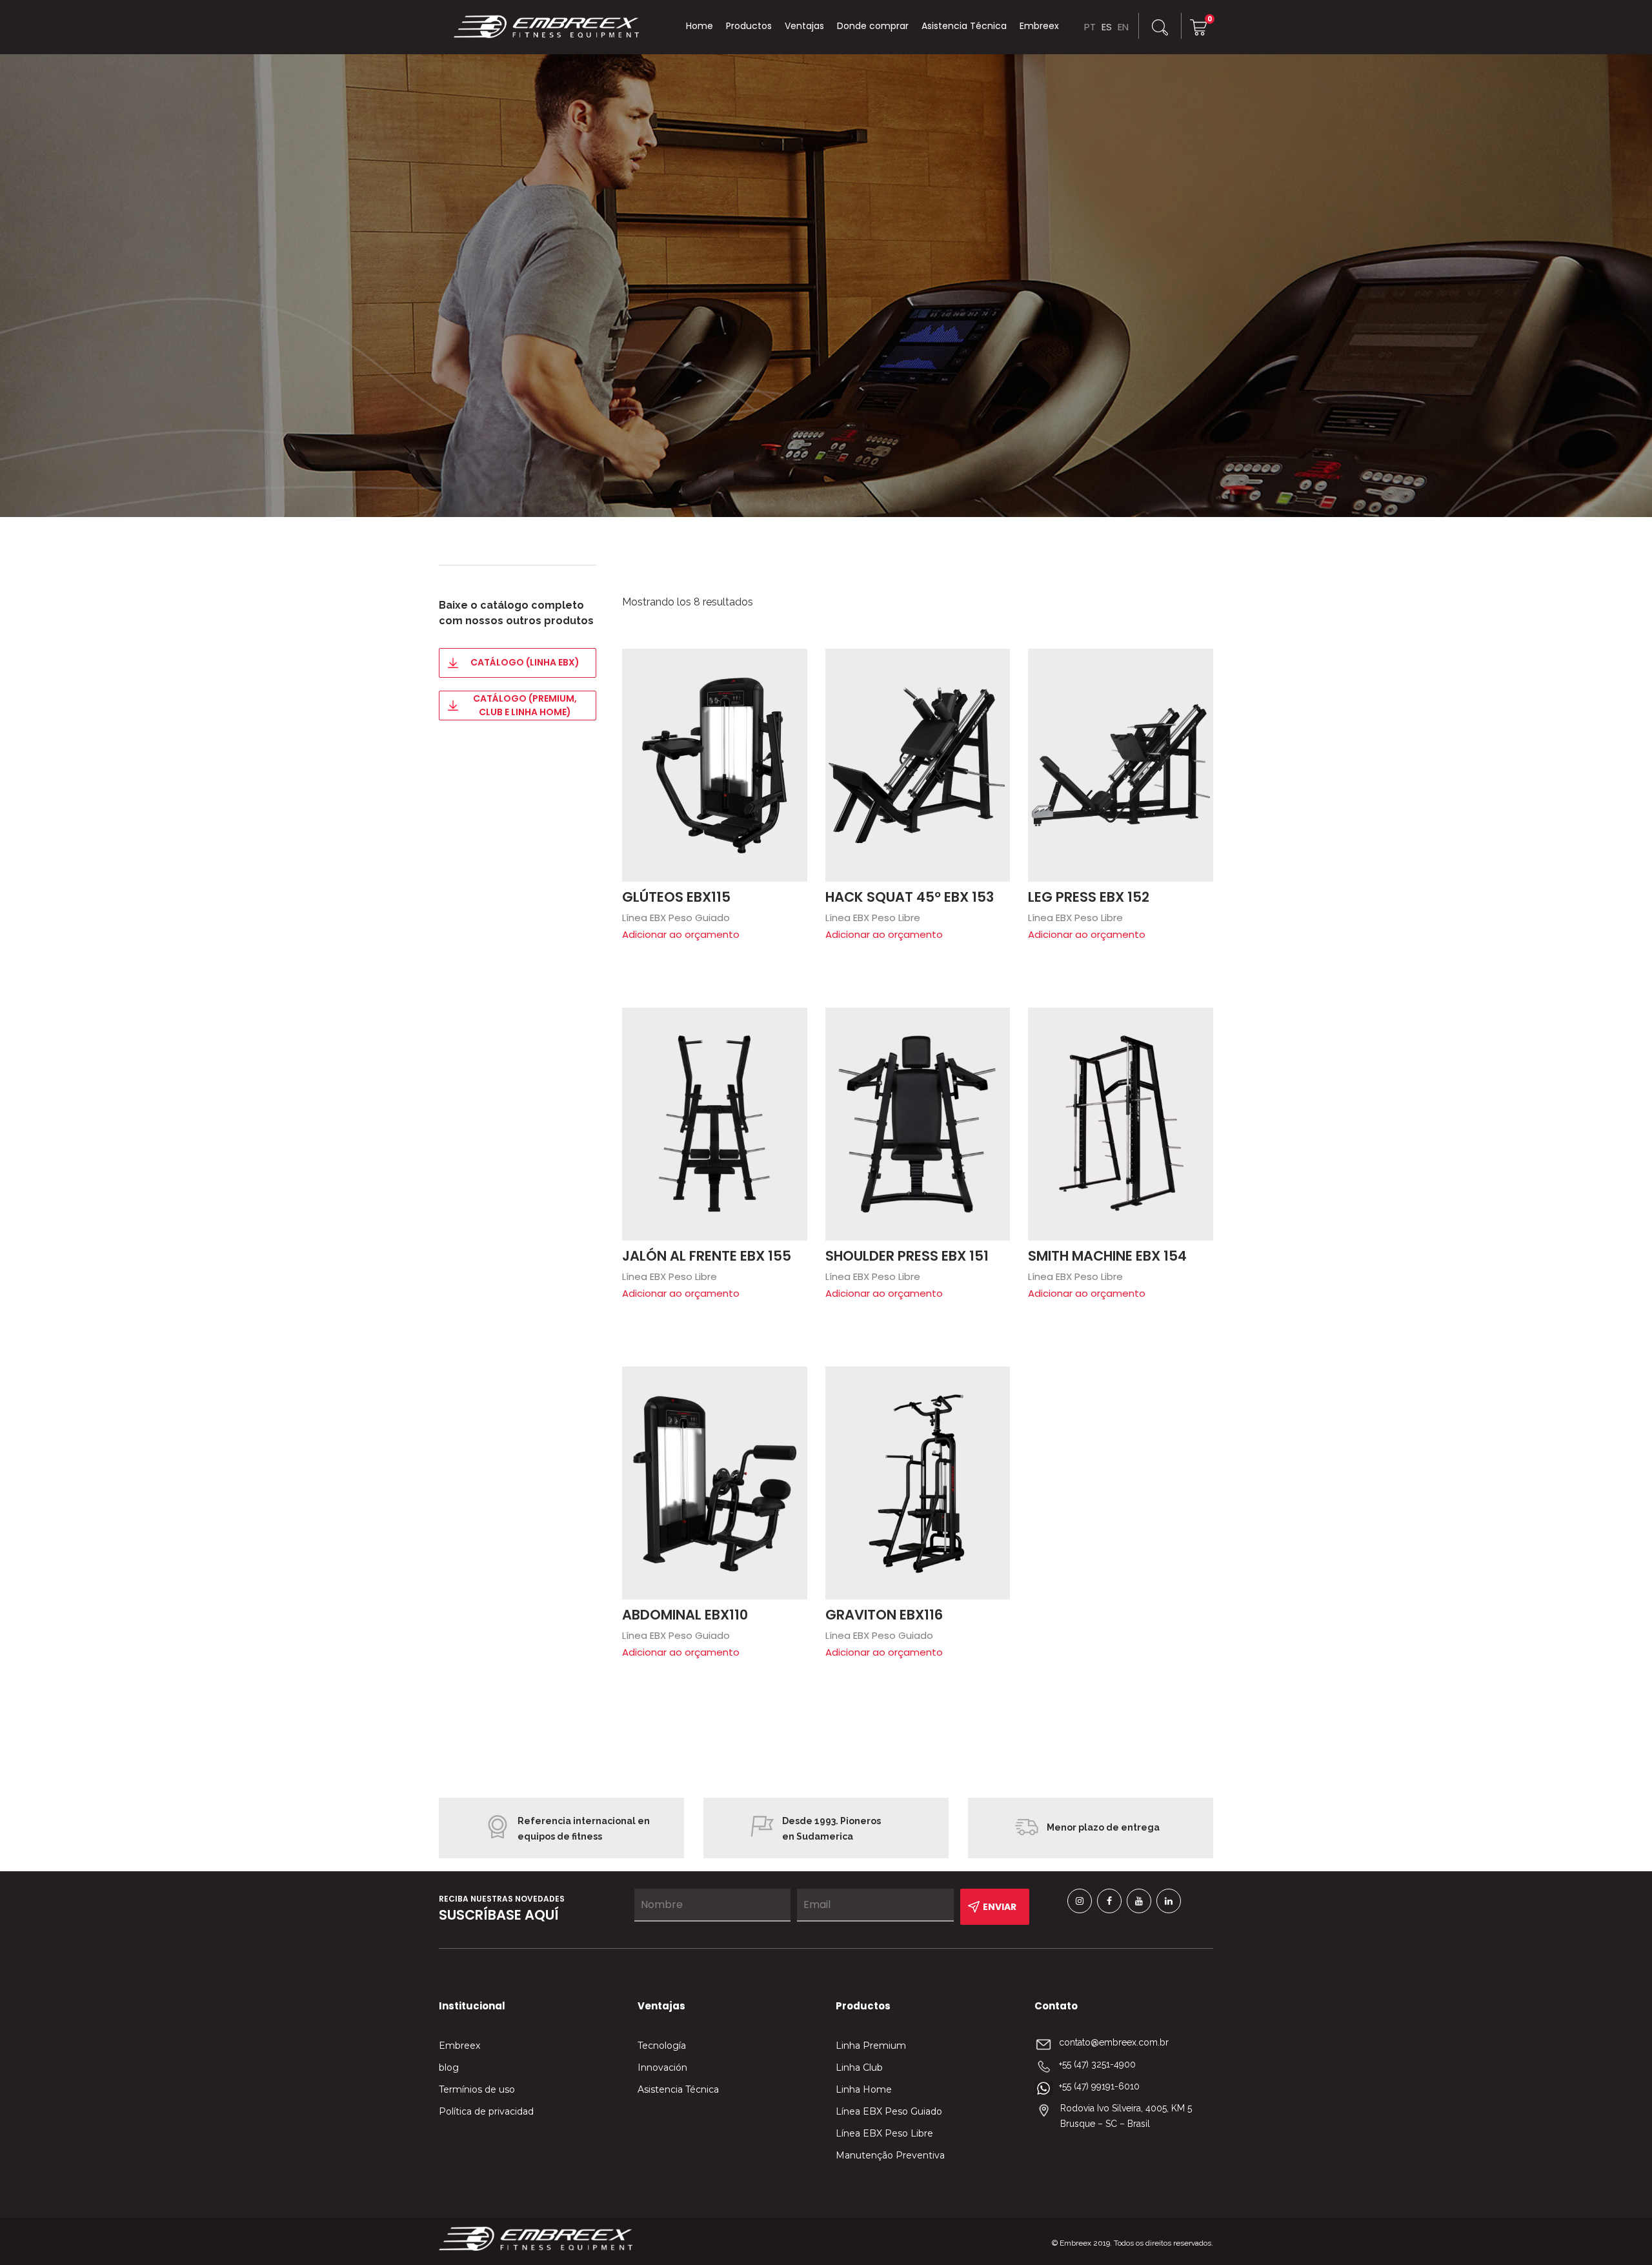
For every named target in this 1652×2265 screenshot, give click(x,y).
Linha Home (864, 2089)
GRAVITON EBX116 (884, 1615)
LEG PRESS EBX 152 (1089, 897)
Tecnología (662, 2046)
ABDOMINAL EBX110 (685, 1615)
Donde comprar (873, 26)
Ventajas (804, 26)
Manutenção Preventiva (890, 2155)
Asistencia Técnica (964, 26)
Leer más (791, 665)
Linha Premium (871, 2046)
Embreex (1039, 26)
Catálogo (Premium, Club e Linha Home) (525, 705)
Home (700, 26)
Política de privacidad (486, 2111)
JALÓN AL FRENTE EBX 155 (707, 1256)
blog (449, 2067)
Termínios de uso (477, 2089)
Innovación (662, 2067)
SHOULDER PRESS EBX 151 (907, 1256)
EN (1123, 27)
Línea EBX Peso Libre (884, 2133)
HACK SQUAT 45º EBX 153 (910, 897)
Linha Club (859, 2067)
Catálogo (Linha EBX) (525, 662)
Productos (749, 26)
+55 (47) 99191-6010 (1099, 2086)
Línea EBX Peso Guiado (889, 2111)
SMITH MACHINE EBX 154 (1107, 1256)
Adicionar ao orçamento (681, 934)
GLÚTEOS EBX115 (676, 897)
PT (1090, 27)
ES (1107, 27)
